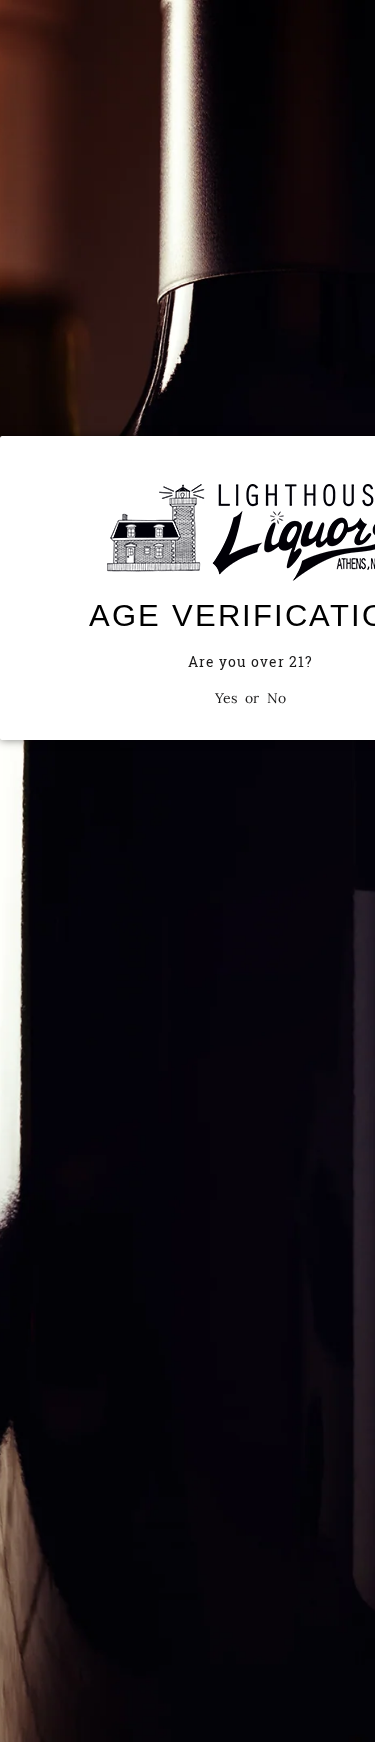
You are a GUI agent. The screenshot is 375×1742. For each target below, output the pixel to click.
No (276, 698)
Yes (226, 698)
